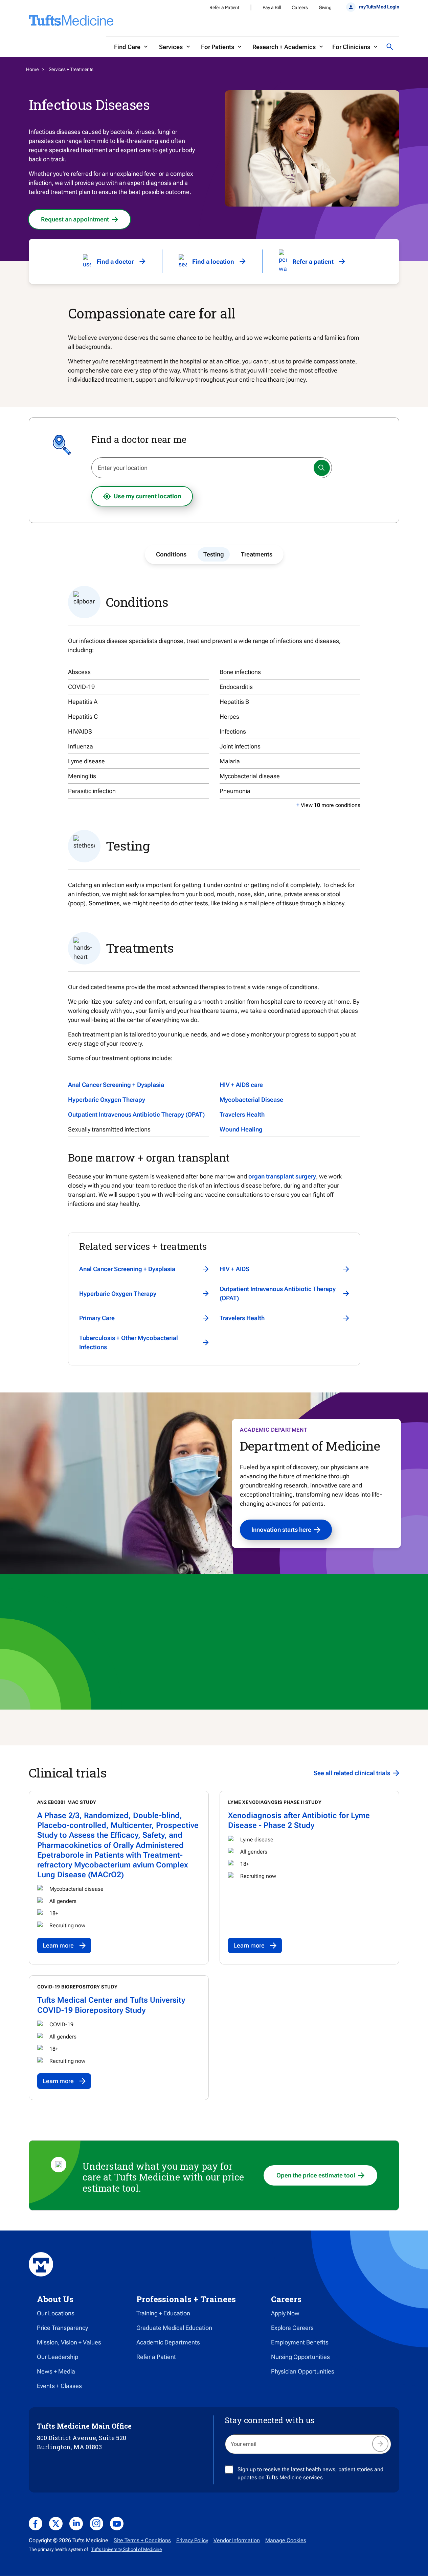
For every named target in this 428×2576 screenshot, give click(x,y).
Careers (300, 7)
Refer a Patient (224, 7)
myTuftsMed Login (379, 7)
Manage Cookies (286, 2540)
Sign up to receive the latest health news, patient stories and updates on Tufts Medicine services (310, 2473)
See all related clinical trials (352, 1773)
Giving (325, 7)
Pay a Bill (272, 7)
